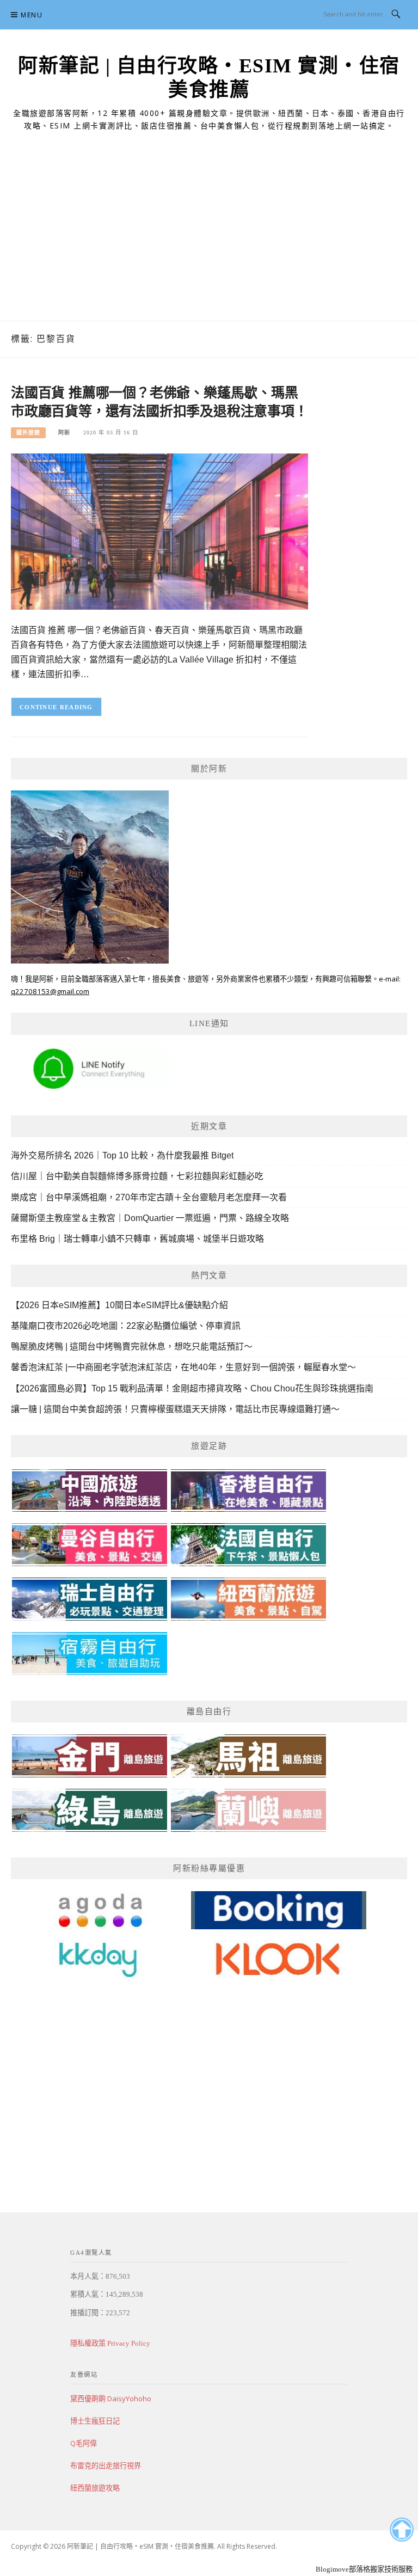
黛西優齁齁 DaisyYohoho (111, 2399)
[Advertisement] (209, 239)
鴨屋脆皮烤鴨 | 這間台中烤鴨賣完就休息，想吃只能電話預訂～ (132, 1347)
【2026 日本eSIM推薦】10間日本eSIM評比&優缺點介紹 (119, 1305)
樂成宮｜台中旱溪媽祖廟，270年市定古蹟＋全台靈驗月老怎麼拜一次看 (149, 1197)
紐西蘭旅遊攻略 (95, 2488)
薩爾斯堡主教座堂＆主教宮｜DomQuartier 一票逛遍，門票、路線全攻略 (150, 1218)
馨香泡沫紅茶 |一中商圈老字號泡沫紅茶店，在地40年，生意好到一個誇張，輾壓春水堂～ (183, 1367)
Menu (32, 15)
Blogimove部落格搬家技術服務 (364, 2569)
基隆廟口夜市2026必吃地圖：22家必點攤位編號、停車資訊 (126, 1326)
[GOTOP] (401, 2530)
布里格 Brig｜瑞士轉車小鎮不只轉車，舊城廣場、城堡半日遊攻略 (137, 1239)
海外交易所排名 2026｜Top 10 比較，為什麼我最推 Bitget (122, 1155)
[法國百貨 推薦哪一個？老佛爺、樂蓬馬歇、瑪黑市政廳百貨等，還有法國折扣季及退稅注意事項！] (159, 531)
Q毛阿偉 (84, 2443)
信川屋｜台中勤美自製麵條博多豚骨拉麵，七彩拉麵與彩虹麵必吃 (137, 1176)
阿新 (64, 433)
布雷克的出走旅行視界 (106, 2465)
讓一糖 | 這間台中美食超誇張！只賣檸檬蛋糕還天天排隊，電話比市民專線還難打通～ (175, 1409)
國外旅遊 (28, 433)
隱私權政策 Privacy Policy (110, 2343)
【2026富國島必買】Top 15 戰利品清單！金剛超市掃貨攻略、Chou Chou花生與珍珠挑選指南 (192, 1388)
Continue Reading (56, 707)
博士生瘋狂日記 (95, 2421)
